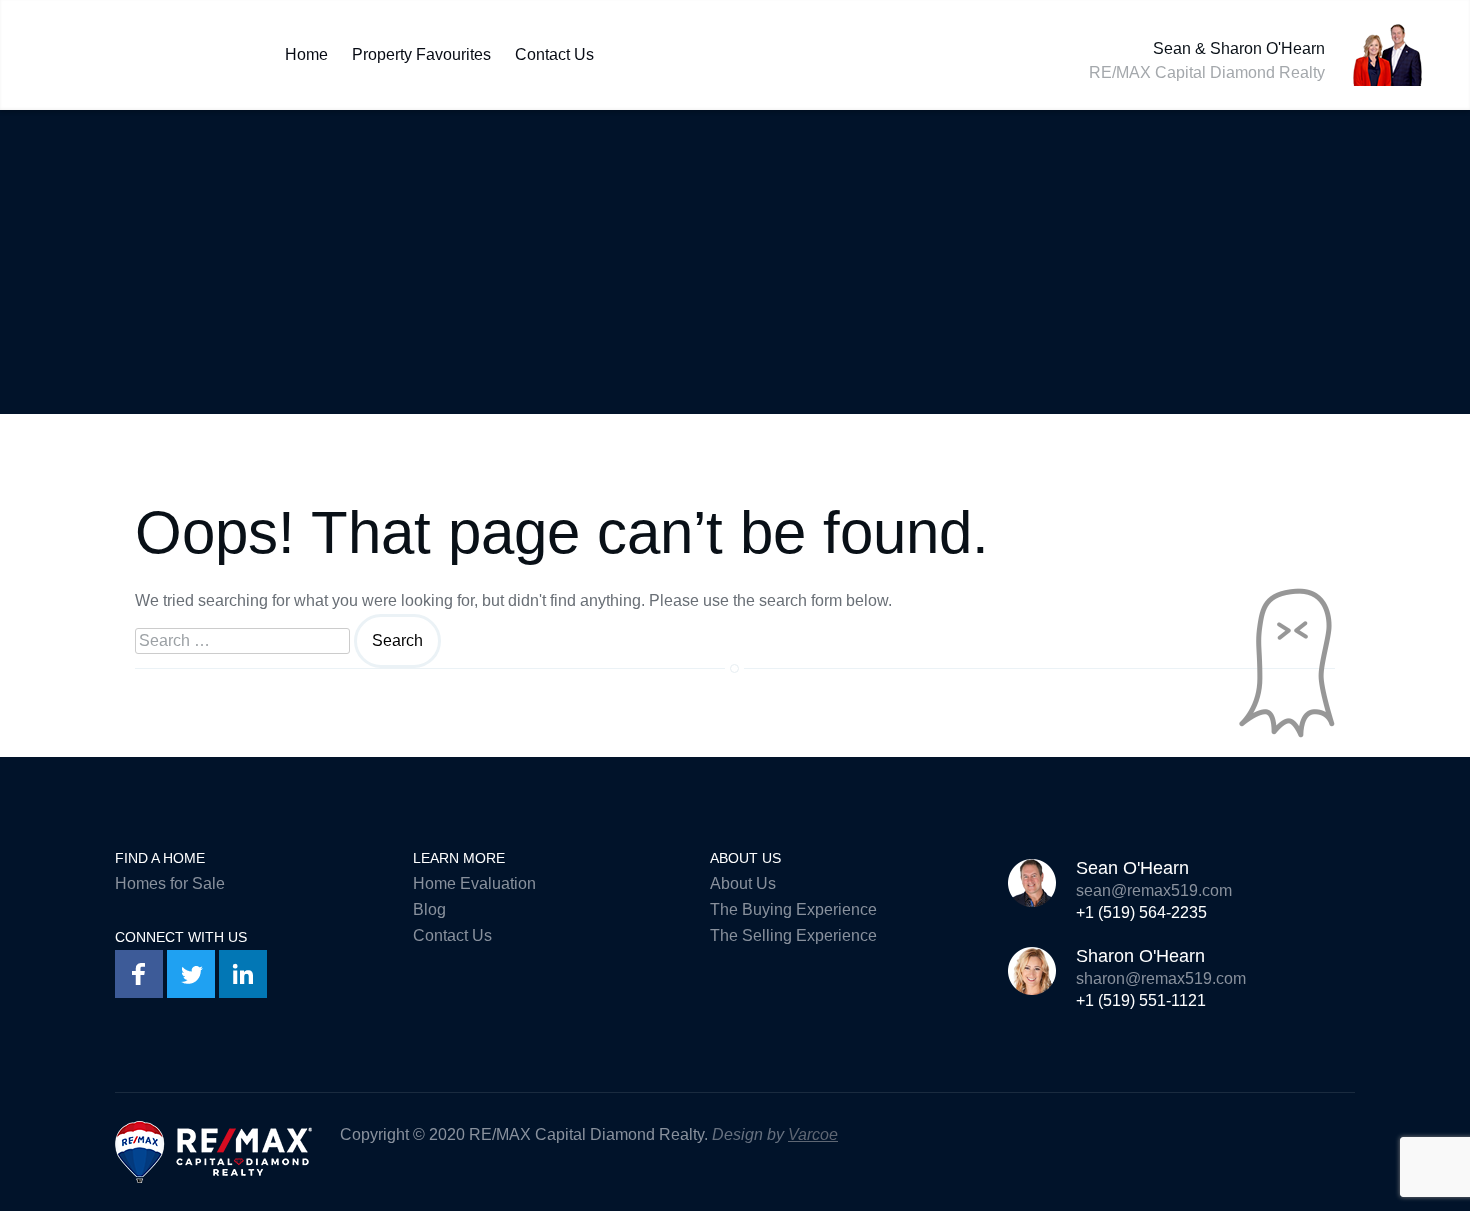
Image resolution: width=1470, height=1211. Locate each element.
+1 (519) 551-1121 (1141, 1000)
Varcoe (813, 1134)
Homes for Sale (170, 883)
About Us (743, 883)
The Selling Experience (793, 935)
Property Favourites (421, 50)
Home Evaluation (474, 883)
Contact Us (554, 50)
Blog (429, 909)
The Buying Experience (793, 909)
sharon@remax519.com (1161, 978)
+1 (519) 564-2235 (1141, 912)
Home (306, 50)
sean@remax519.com (1154, 890)
